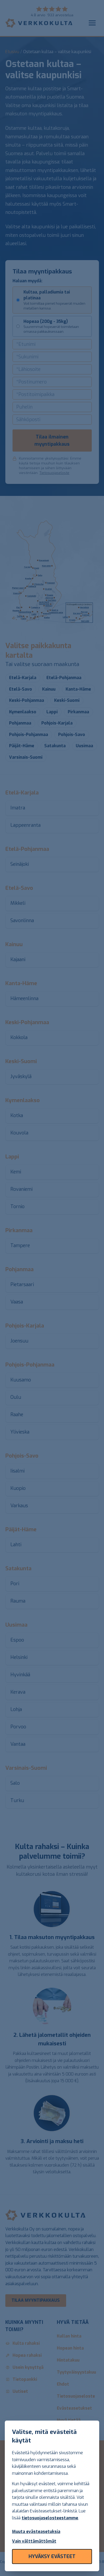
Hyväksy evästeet (52, 2557)
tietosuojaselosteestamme (50, 2518)
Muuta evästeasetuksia (36, 2532)
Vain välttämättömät (34, 2541)
